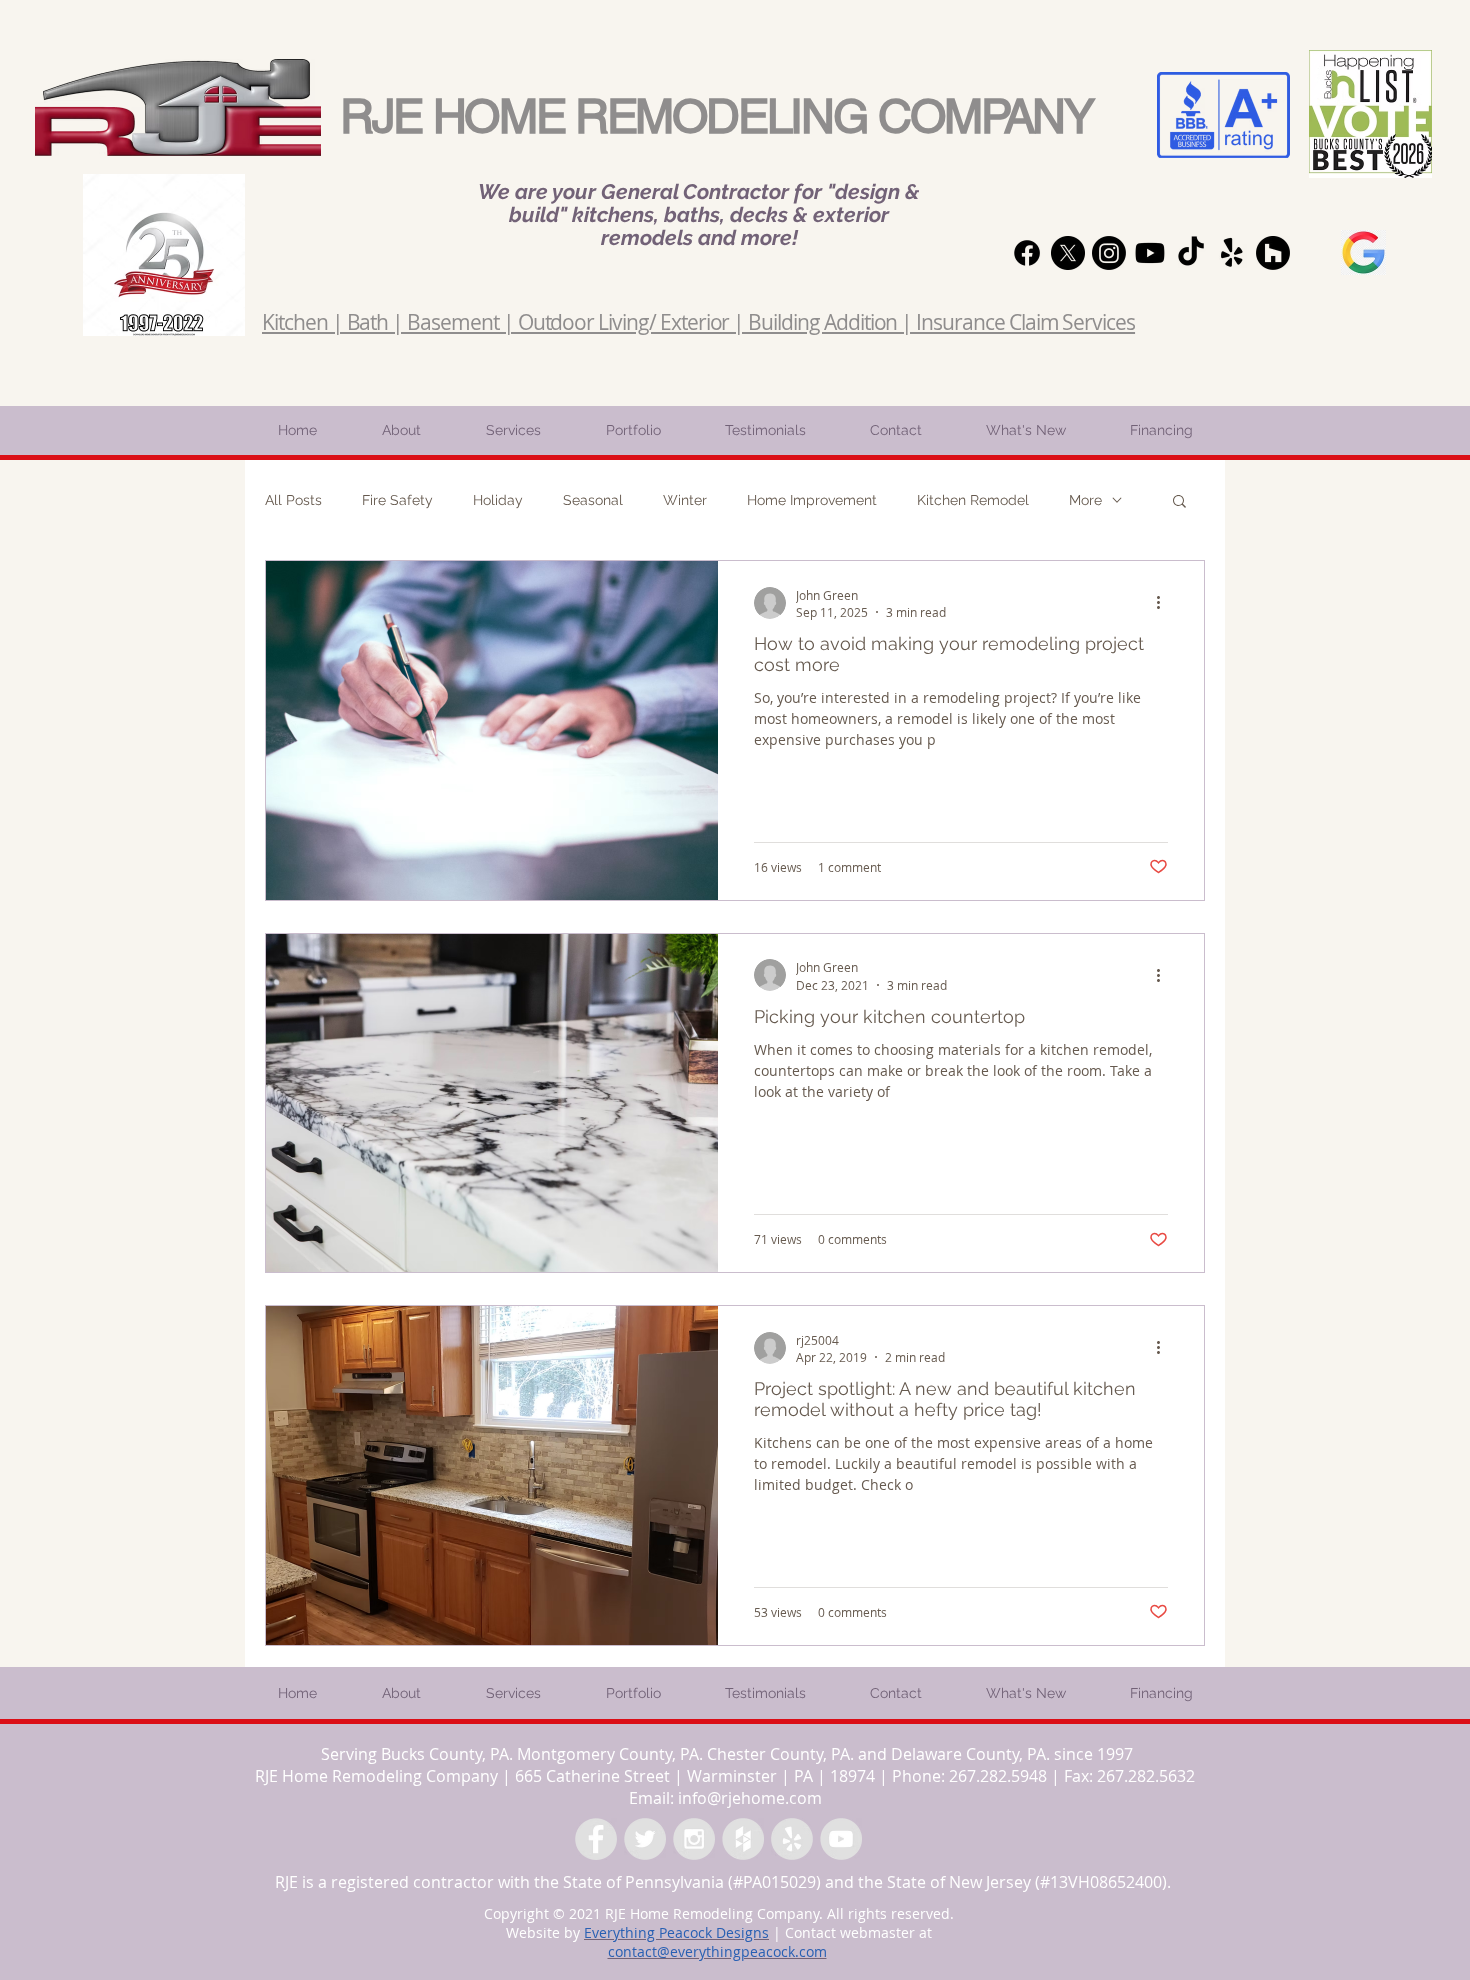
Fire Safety (397, 500)
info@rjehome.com (750, 1798)
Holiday (498, 500)
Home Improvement (812, 500)
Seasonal (593, 500)
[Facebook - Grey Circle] (596, 1839)
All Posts (293, 500)
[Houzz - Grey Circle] (743, 1839)
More (1085, 500)
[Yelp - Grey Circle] (792, 1839)
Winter (685, 500)
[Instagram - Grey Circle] (694, 1839)
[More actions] (1165, 603)
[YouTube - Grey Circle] (841, 1839)
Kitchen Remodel (973, 500)
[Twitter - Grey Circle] (645, 1839)
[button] (1179, 502)
